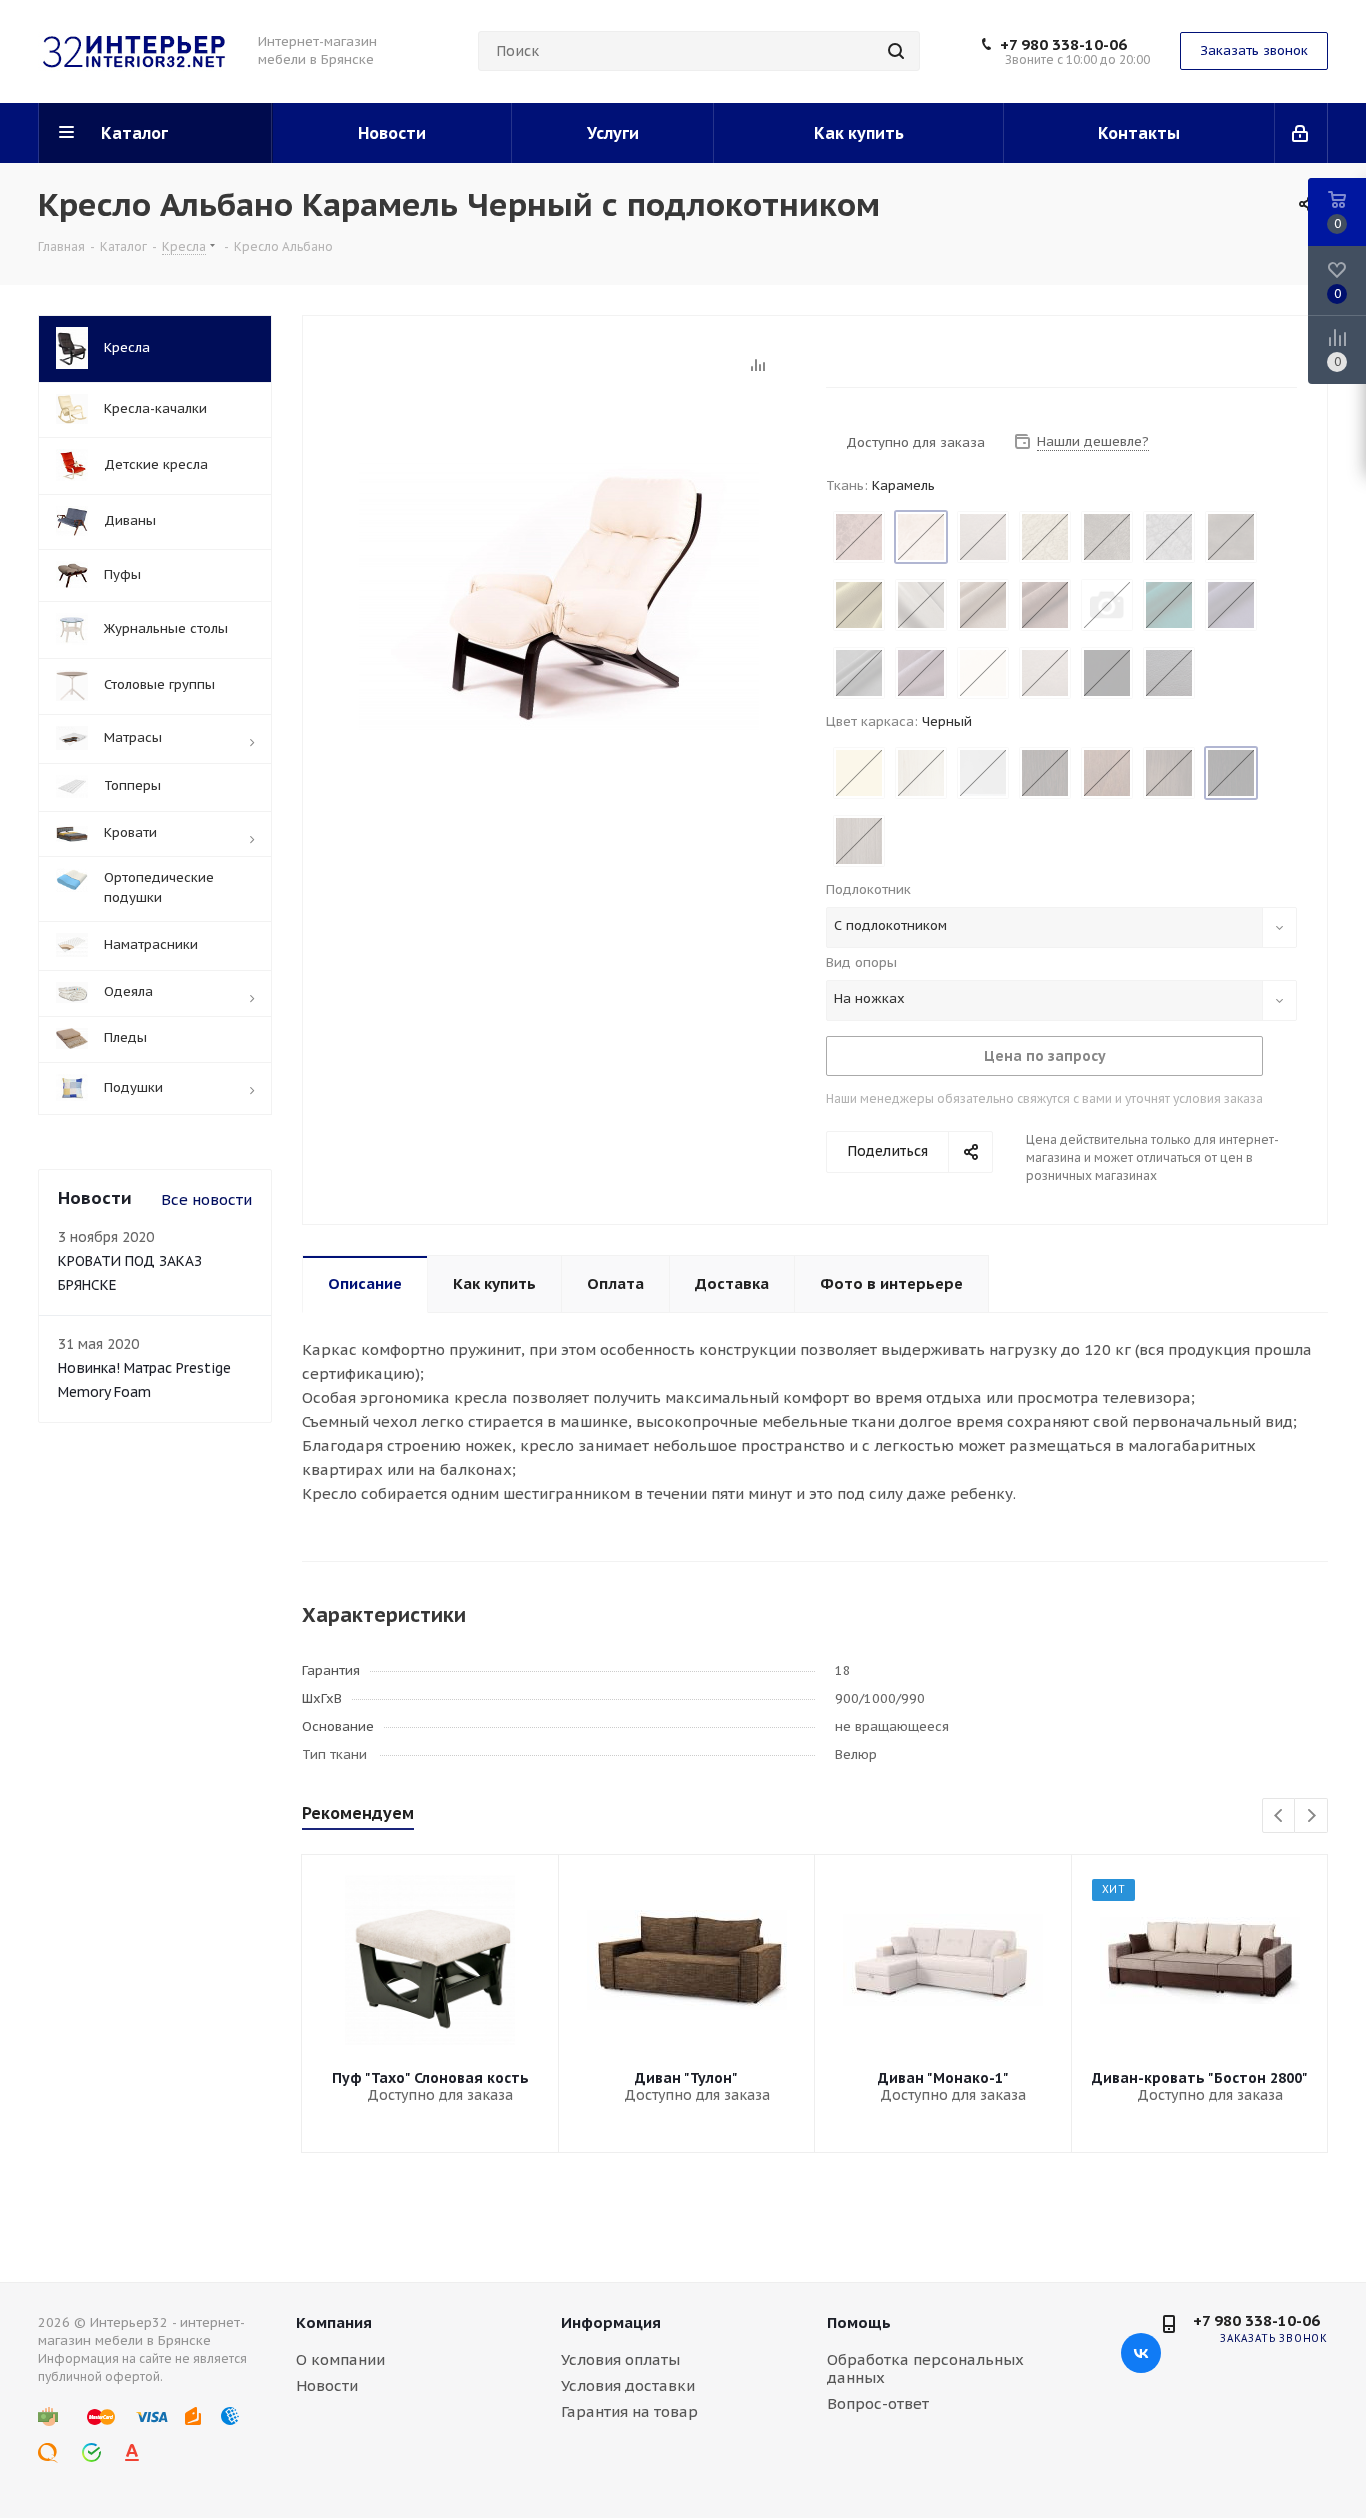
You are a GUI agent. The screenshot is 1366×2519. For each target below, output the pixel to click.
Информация (611, 2322)
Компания (334, 2322)
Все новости (206, 1199)
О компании (340, 2359)
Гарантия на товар (629, 2411)
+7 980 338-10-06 (1063, 45)
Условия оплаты (620, 2359)
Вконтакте (1141, 2353)
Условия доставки (628, 2385)
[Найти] (896, 51)
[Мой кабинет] (1301, 133)
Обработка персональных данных (925, 2368)
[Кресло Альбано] (559, 594)
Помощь (859, 2322)
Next (1311, 1816)
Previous (1279, 1816)
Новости (327, 2385)
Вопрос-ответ (878, 2403)
